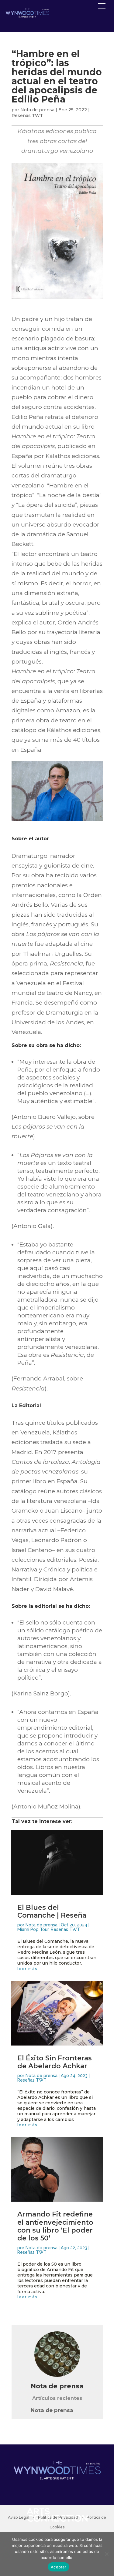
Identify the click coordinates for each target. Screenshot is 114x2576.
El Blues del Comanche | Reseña (52, 1911)
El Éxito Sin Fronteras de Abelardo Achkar (55, 2062)
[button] (102, 6)
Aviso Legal (19, 2517)
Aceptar (59, 2567)
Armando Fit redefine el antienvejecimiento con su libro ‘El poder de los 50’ (55, 2226)
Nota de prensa (37, 110)
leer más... (30, 1969)
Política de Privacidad (58, 2517)
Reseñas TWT (27, 115)
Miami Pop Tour (33, 1929)
